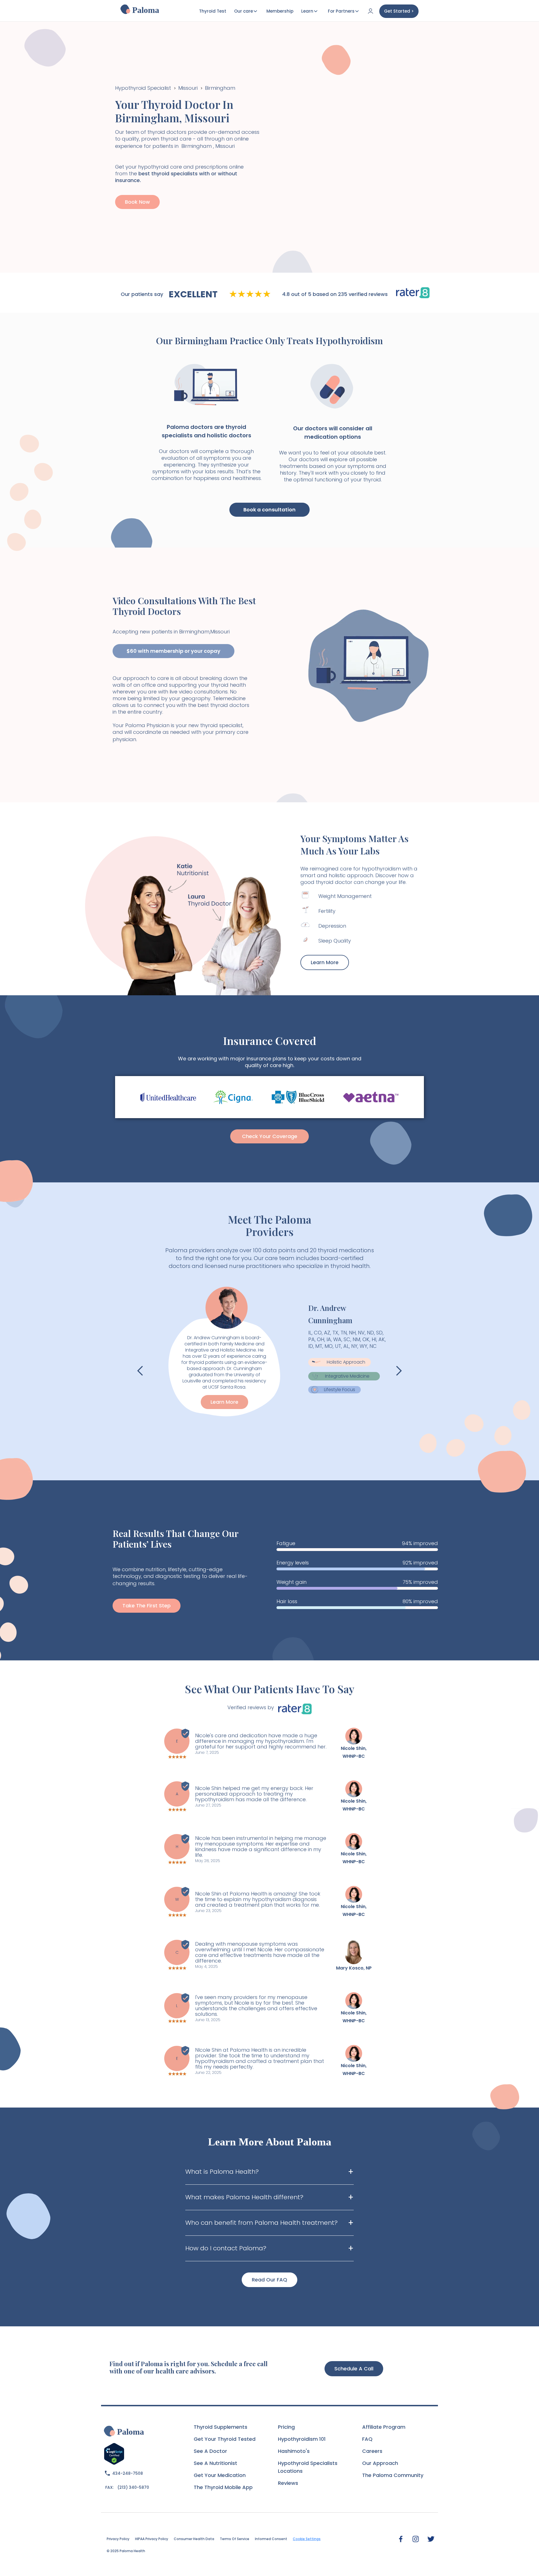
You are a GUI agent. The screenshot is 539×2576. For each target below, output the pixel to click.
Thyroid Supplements (221, 2427)
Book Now (137, 202)
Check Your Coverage (270, 1136)
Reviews (288, 2483)
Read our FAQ (269, 2280)
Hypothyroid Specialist (143, 88)
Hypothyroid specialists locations (308, 2467)
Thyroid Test (213, 11)
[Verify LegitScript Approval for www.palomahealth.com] (114, 2453)
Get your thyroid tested (225, 2439)
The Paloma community (393, 2475)
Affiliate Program (384, 2427)
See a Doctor (210, 2451)
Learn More (325, 962)
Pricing (286, 2427)
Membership (280, 11)
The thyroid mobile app (223, 2487)
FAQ (367, 2439)
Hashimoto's (294, 2451)
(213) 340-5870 (133, 2487)
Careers (372, 2451)
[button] (140, 1371)
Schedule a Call (354, 2369)
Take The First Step (147, 1606)
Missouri (188, 88)
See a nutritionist (215, 2463)
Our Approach (380, 2463)
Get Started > (399, 11)
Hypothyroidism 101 (302, 2439)
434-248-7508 (128, 2473)
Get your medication (220, 2475)
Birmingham (220, 88)
